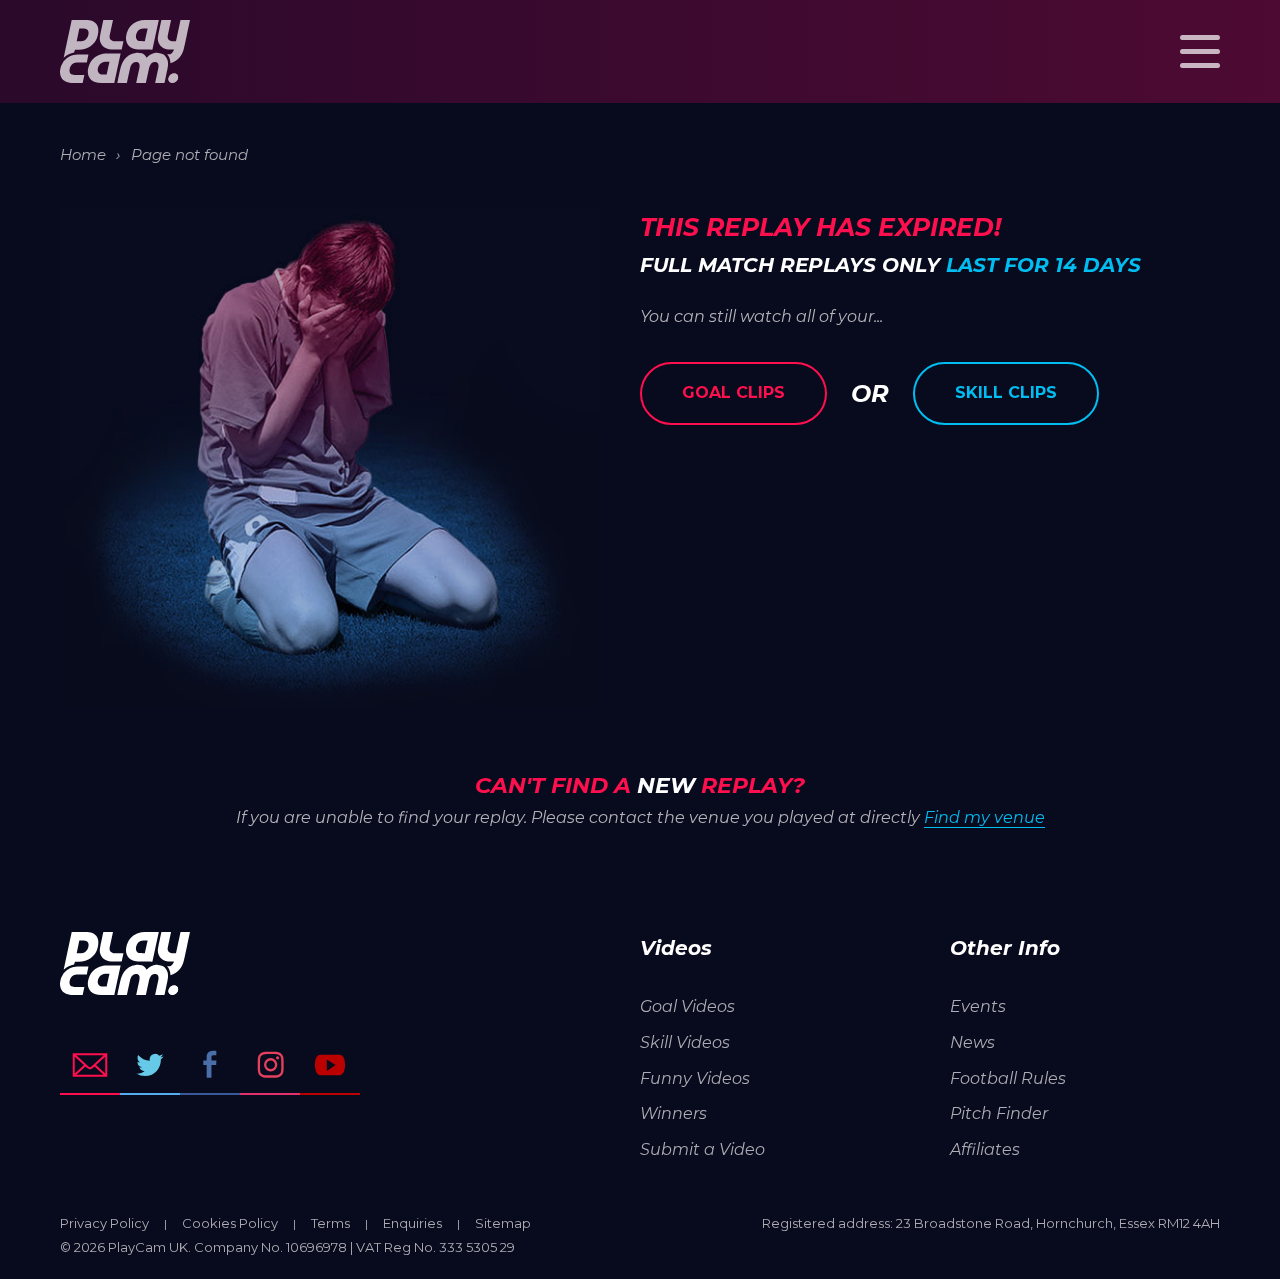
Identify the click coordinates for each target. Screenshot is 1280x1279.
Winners (673, 1113)
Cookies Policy (230, 1223)
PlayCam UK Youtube (330, 1065)
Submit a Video (702, 1149)
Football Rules (1008, 1078)
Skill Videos (685, 1042)
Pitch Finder (999, 1113)
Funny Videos (695, 1078)
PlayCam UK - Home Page (125, 51)
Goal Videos (687, 1006)
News (972, 1042)
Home (83, 154)
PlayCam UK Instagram (270, 1065)
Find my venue (984, 817)
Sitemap (503, 1223)
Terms (330, 1223)
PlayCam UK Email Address (90, 1065)
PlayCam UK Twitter (150, 1065)
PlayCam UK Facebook (210, 1065)
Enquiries (412, 1223)
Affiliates (985, 1149)
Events (978, 1006)
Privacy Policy (104, 1223)
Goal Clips (733, 392)
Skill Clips (1006, 392)
